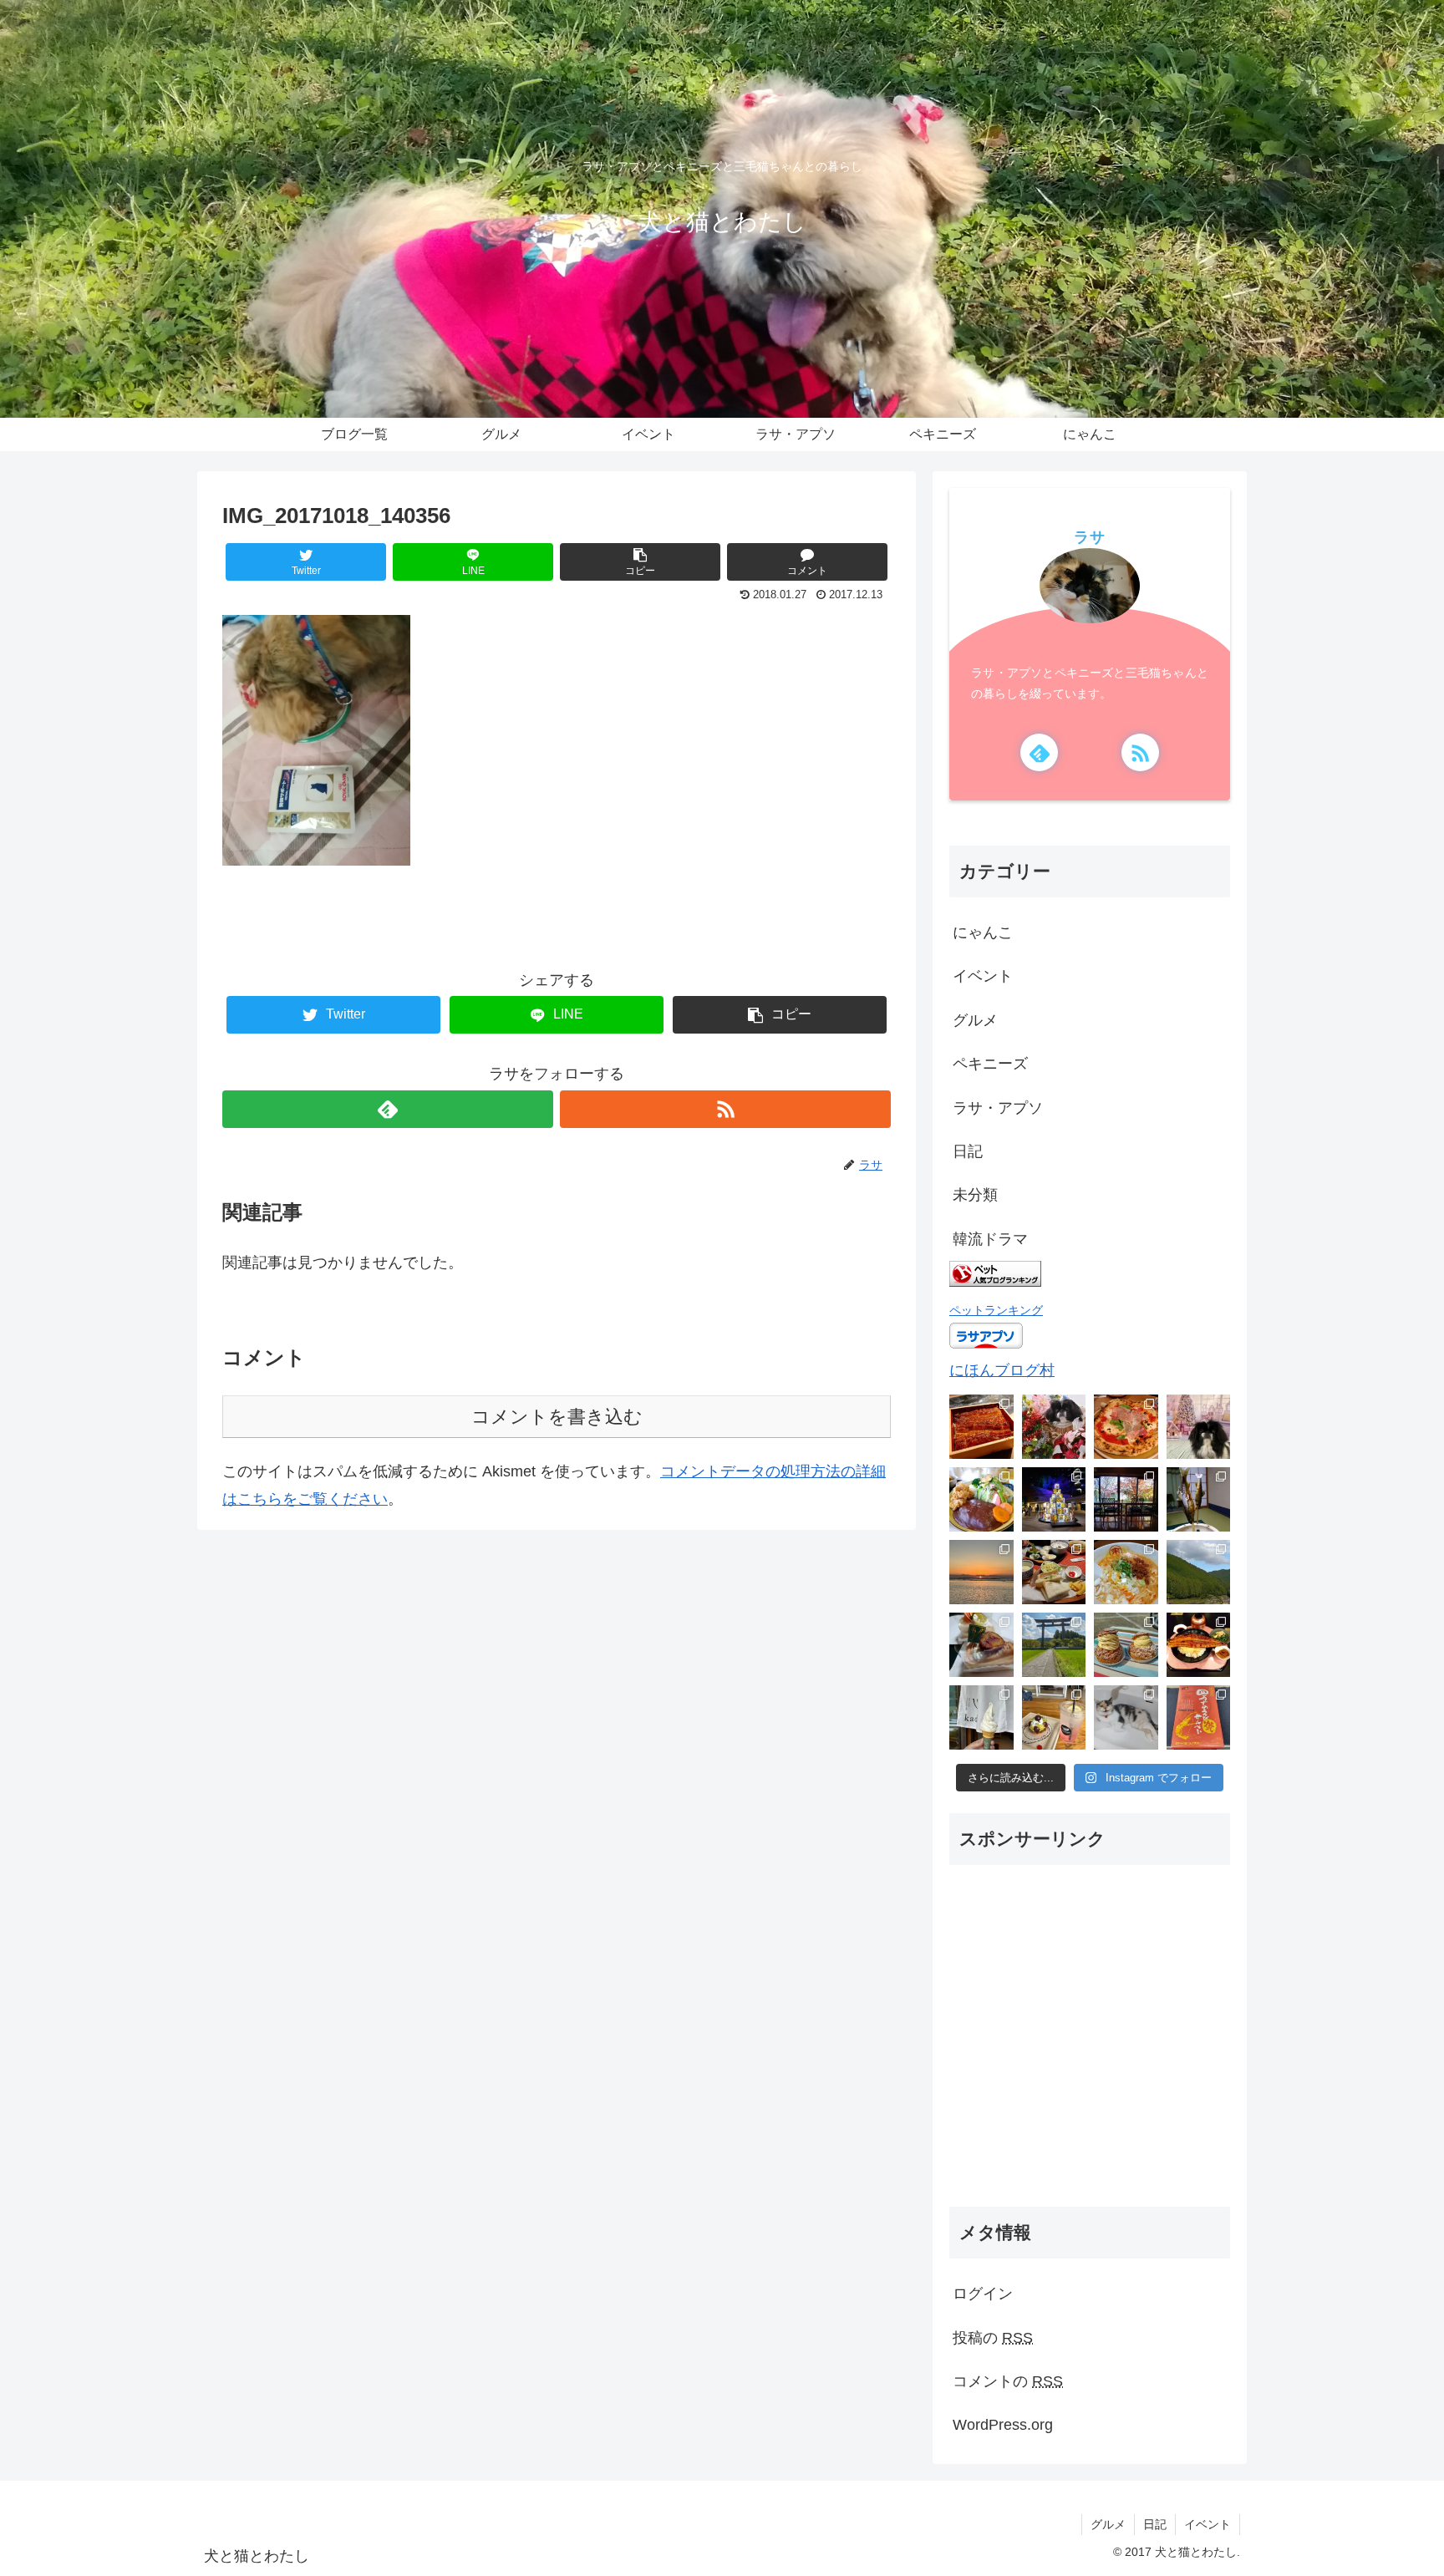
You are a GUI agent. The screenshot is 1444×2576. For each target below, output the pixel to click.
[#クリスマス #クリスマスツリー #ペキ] (1199, 1427)
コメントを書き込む (557, 1417)
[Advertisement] (1090, 2050)
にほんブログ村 (1002, 1370)
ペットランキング (996, 1310)
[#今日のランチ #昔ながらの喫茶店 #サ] (1054, 1572)
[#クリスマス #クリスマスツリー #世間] (1054, 1499)
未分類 (975, 1195)
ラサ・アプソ (998, 1108)
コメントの (1008, 2381)
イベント (983, 976)
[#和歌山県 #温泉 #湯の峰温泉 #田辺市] (1199, 1499)
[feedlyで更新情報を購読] (388, 1109)
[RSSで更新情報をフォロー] (725, 1109)
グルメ (975, 1020)
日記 (968, 1151)
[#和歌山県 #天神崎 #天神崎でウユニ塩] (981, 1572)
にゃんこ (983, 932)
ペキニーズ (990, 1064)
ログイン (983, 2294)
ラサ (1090, 537)
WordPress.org (1003, 2425)
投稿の (993, 2338)
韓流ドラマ (990, 1239)
